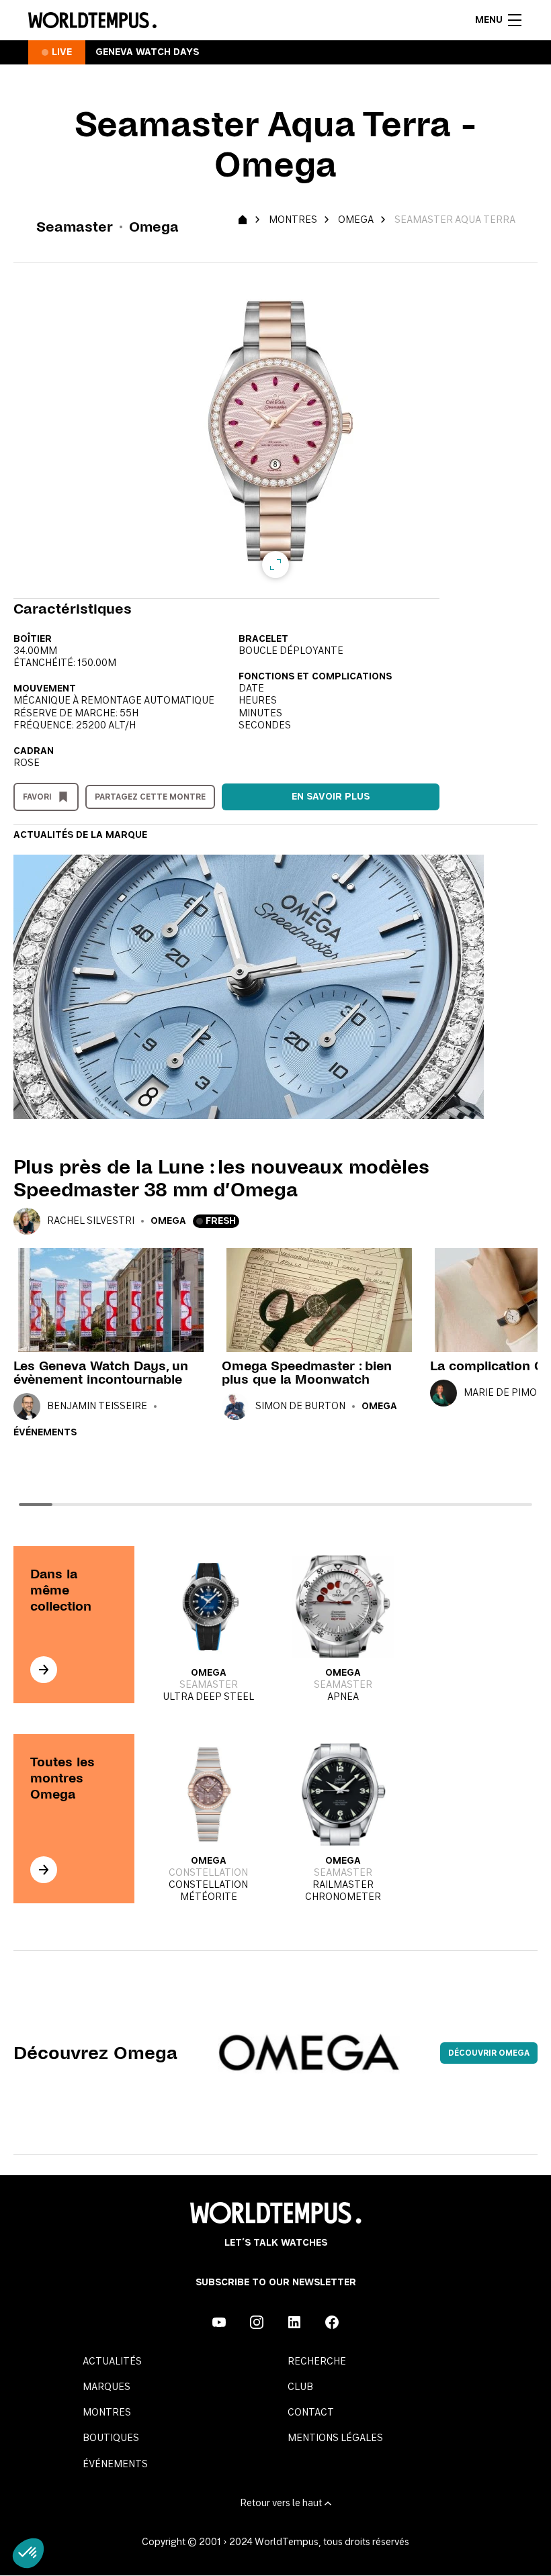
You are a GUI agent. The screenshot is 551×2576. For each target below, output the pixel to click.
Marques (107, 2387)
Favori (37, 797)
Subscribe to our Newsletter (276, 2283)
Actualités (112, 2362)
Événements (45, 1433)
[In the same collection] (44, 1670)
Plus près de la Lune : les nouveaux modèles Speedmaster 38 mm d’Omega (221, 1178)
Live (62, 52)
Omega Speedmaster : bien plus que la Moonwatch (307, 1373)
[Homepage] (92, 20)
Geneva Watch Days (147, 52)
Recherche (317, 2362)
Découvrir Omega (489, 2053)
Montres (293, 220)
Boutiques (111, 2438)
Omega (356, 220)
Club (300, 2387)
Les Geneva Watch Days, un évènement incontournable (101, 1373)
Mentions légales (335, 2438)
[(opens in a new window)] (219, 2322)
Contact (311, 2413)
